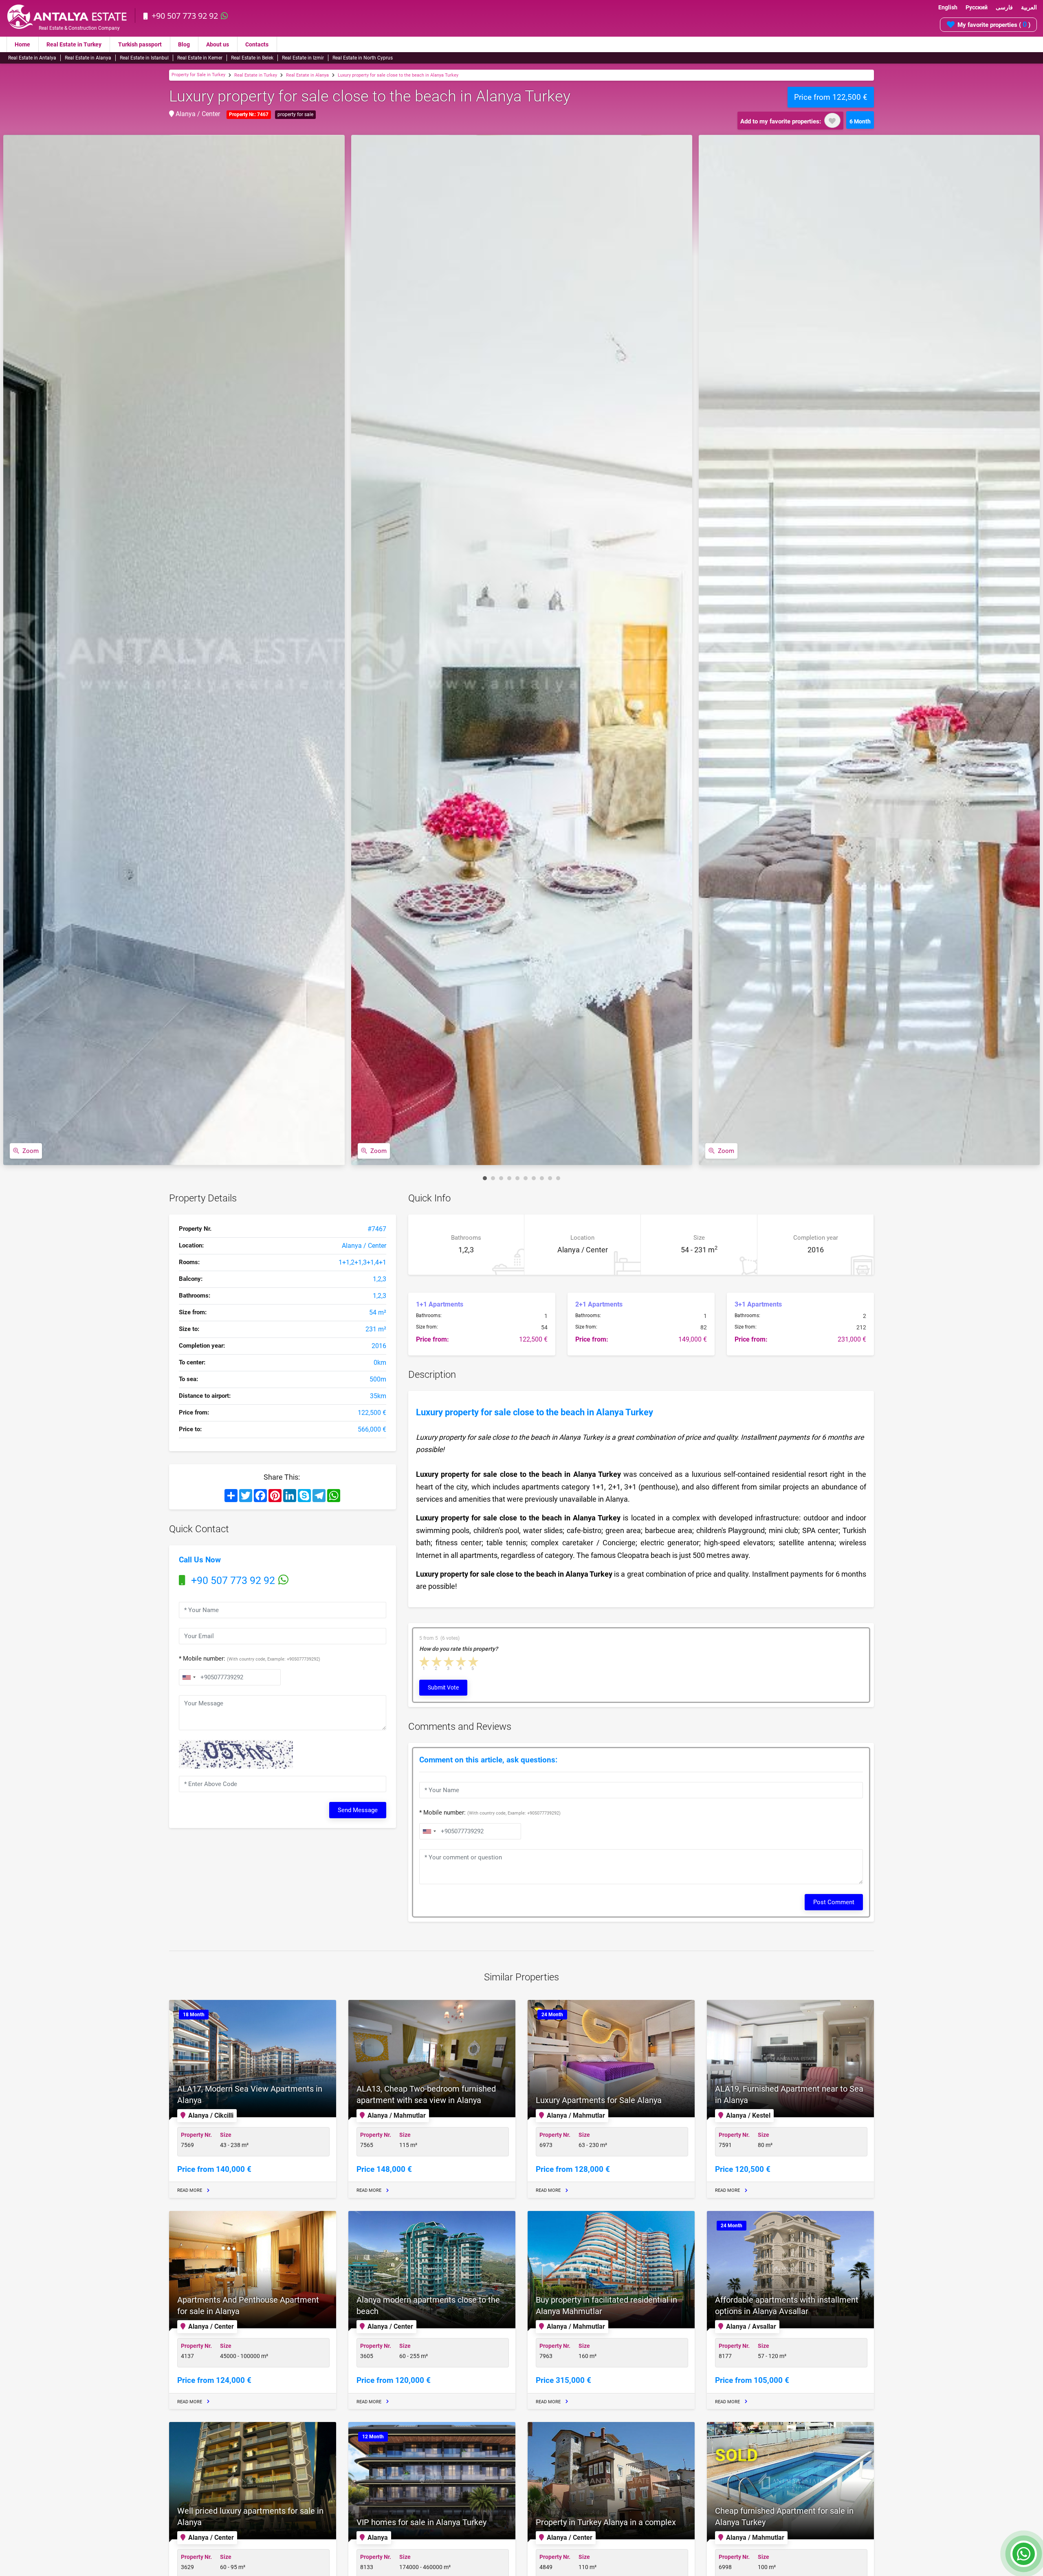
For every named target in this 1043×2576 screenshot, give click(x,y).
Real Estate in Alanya (88, 58)
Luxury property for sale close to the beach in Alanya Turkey (398, 75)
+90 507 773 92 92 (185, 16)
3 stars (449, 1662)
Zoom (31, 1151)
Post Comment (834, 1902)
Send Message (358, 1810)
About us (218, 44)
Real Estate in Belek (252, 58)
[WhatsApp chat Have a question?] (1024, 2558)
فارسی (1004, 7)
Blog (184, 44)
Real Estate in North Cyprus (363, 58)
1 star (425, 1662)
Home (22, 44)
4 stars (462, 1662)
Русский (977, 7)
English (948, 7)
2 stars (437, 1662)
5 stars (474, 1662)
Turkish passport (140, 44)
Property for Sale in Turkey (198, 75)
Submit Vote (443, 1687)
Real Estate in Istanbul (144, 58)
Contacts (257, 44)
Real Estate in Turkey (74, 44)
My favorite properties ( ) (994, 24)
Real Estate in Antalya (32, 58)
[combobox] (189, 1677)
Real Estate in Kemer (200, 58)
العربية (1029, 7)
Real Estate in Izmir (303, 58)
